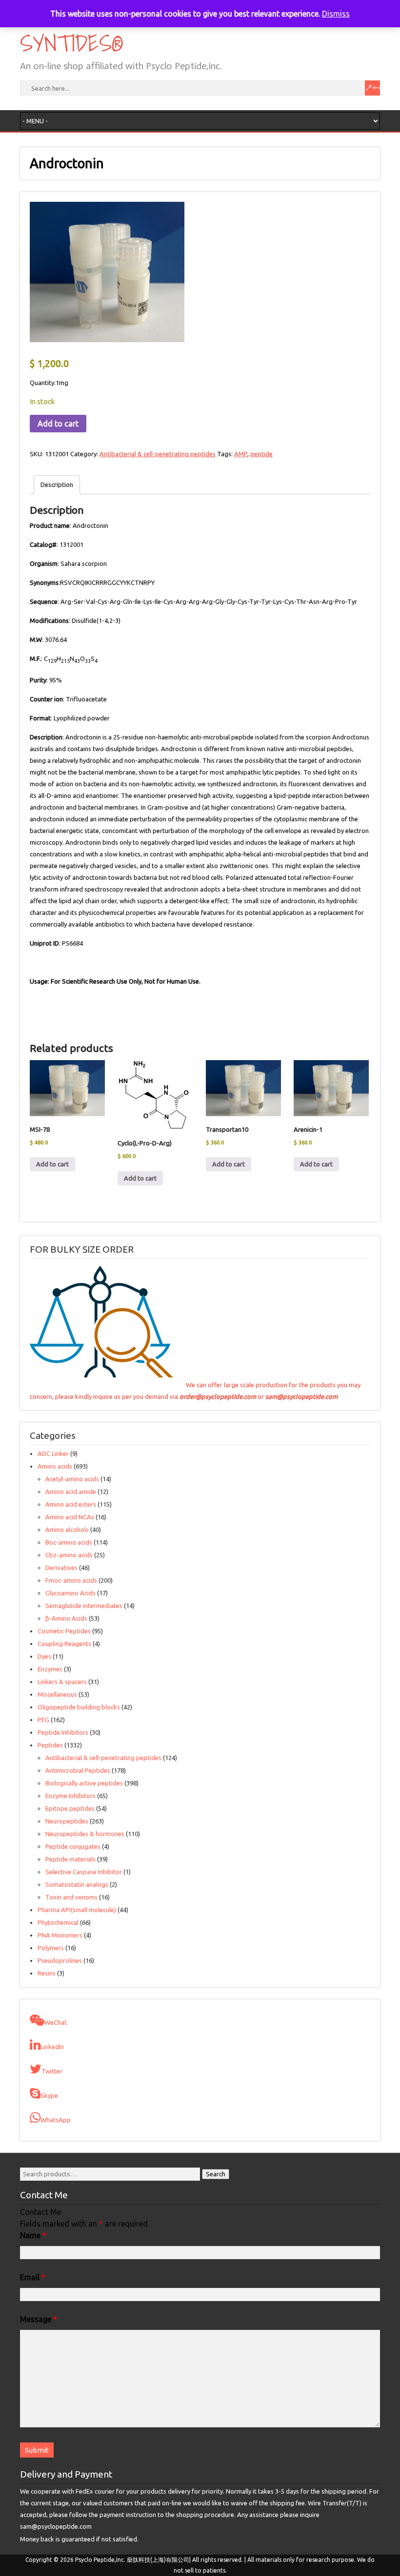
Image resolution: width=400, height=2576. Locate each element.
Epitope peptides (70, 1808)
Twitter (52, 2071)
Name (33, 2235)
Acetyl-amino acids (72, 1479)
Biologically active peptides (84, 1783)
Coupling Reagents (64, 1644)
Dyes (44, 1656)
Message (39, 2319)
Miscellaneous (57, 1694)
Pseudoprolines (60, 1960)
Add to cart (58, 424)
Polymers (51, 1948)
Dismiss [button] (336, 14)
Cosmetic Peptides (64, 1631)
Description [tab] (57, 484)
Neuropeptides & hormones (85, 1834)
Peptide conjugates (73, 1846)
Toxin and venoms (71, 1897)
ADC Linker (53, 1453)
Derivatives (61, 1568)
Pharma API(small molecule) (77, 1910)
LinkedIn (52, 2047)
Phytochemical (58, 1922)
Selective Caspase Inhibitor (84, 1872)
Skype (49, 2095)
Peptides (50, 1745)
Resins (47, 1973)
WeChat (56, 2022)
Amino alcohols (67, 1530)
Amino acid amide (71, 1491)
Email (33, 2277)
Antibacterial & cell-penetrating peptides (158, 454)
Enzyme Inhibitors (70, 1796)
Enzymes (50, 1669)
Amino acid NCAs (70, 1517)
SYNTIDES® (70, 43)
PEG (43, 1720)
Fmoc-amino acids (71, 1580)
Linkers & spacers (62, 1682)
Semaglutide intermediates (84, 1606)
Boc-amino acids (69, 1542)
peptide (261, 454)
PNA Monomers (60, 1935)
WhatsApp (56, 2120)
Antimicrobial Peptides (78, 1770)
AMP (241, 454)
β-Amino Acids (66, 1618)
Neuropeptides (67, 1821)
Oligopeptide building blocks (79, 1707)
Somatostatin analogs (77, 1884)
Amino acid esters (71, 1504)
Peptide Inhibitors (63, 1732)
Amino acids (55, 1466)
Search (216, 2174)
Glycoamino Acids (70, 1593)
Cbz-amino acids (69, 1555)
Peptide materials (70, 1859)
